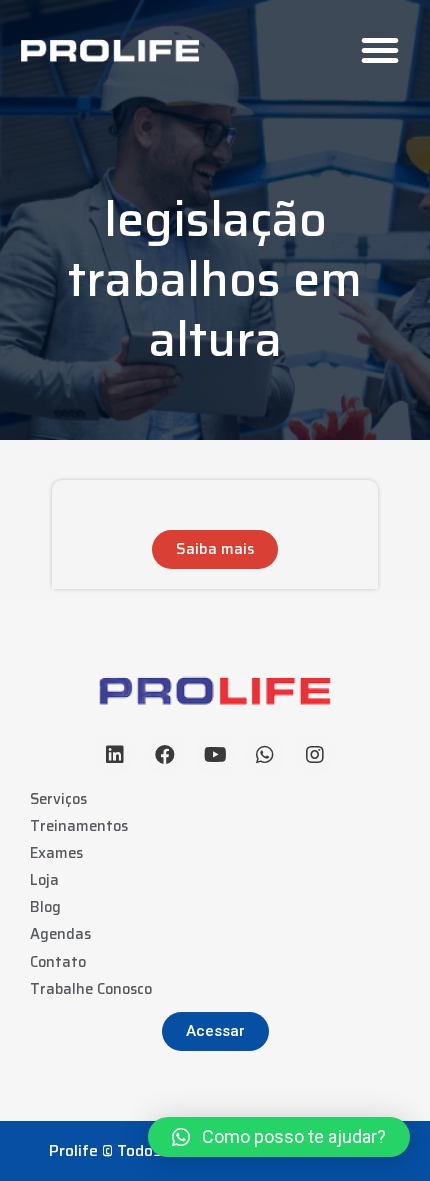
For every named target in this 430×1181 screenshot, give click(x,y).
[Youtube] (215, 755)
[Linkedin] (115, 755)
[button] (380, 50)
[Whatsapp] (265, 755)
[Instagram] (315, 755)
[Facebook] (165, 755)
